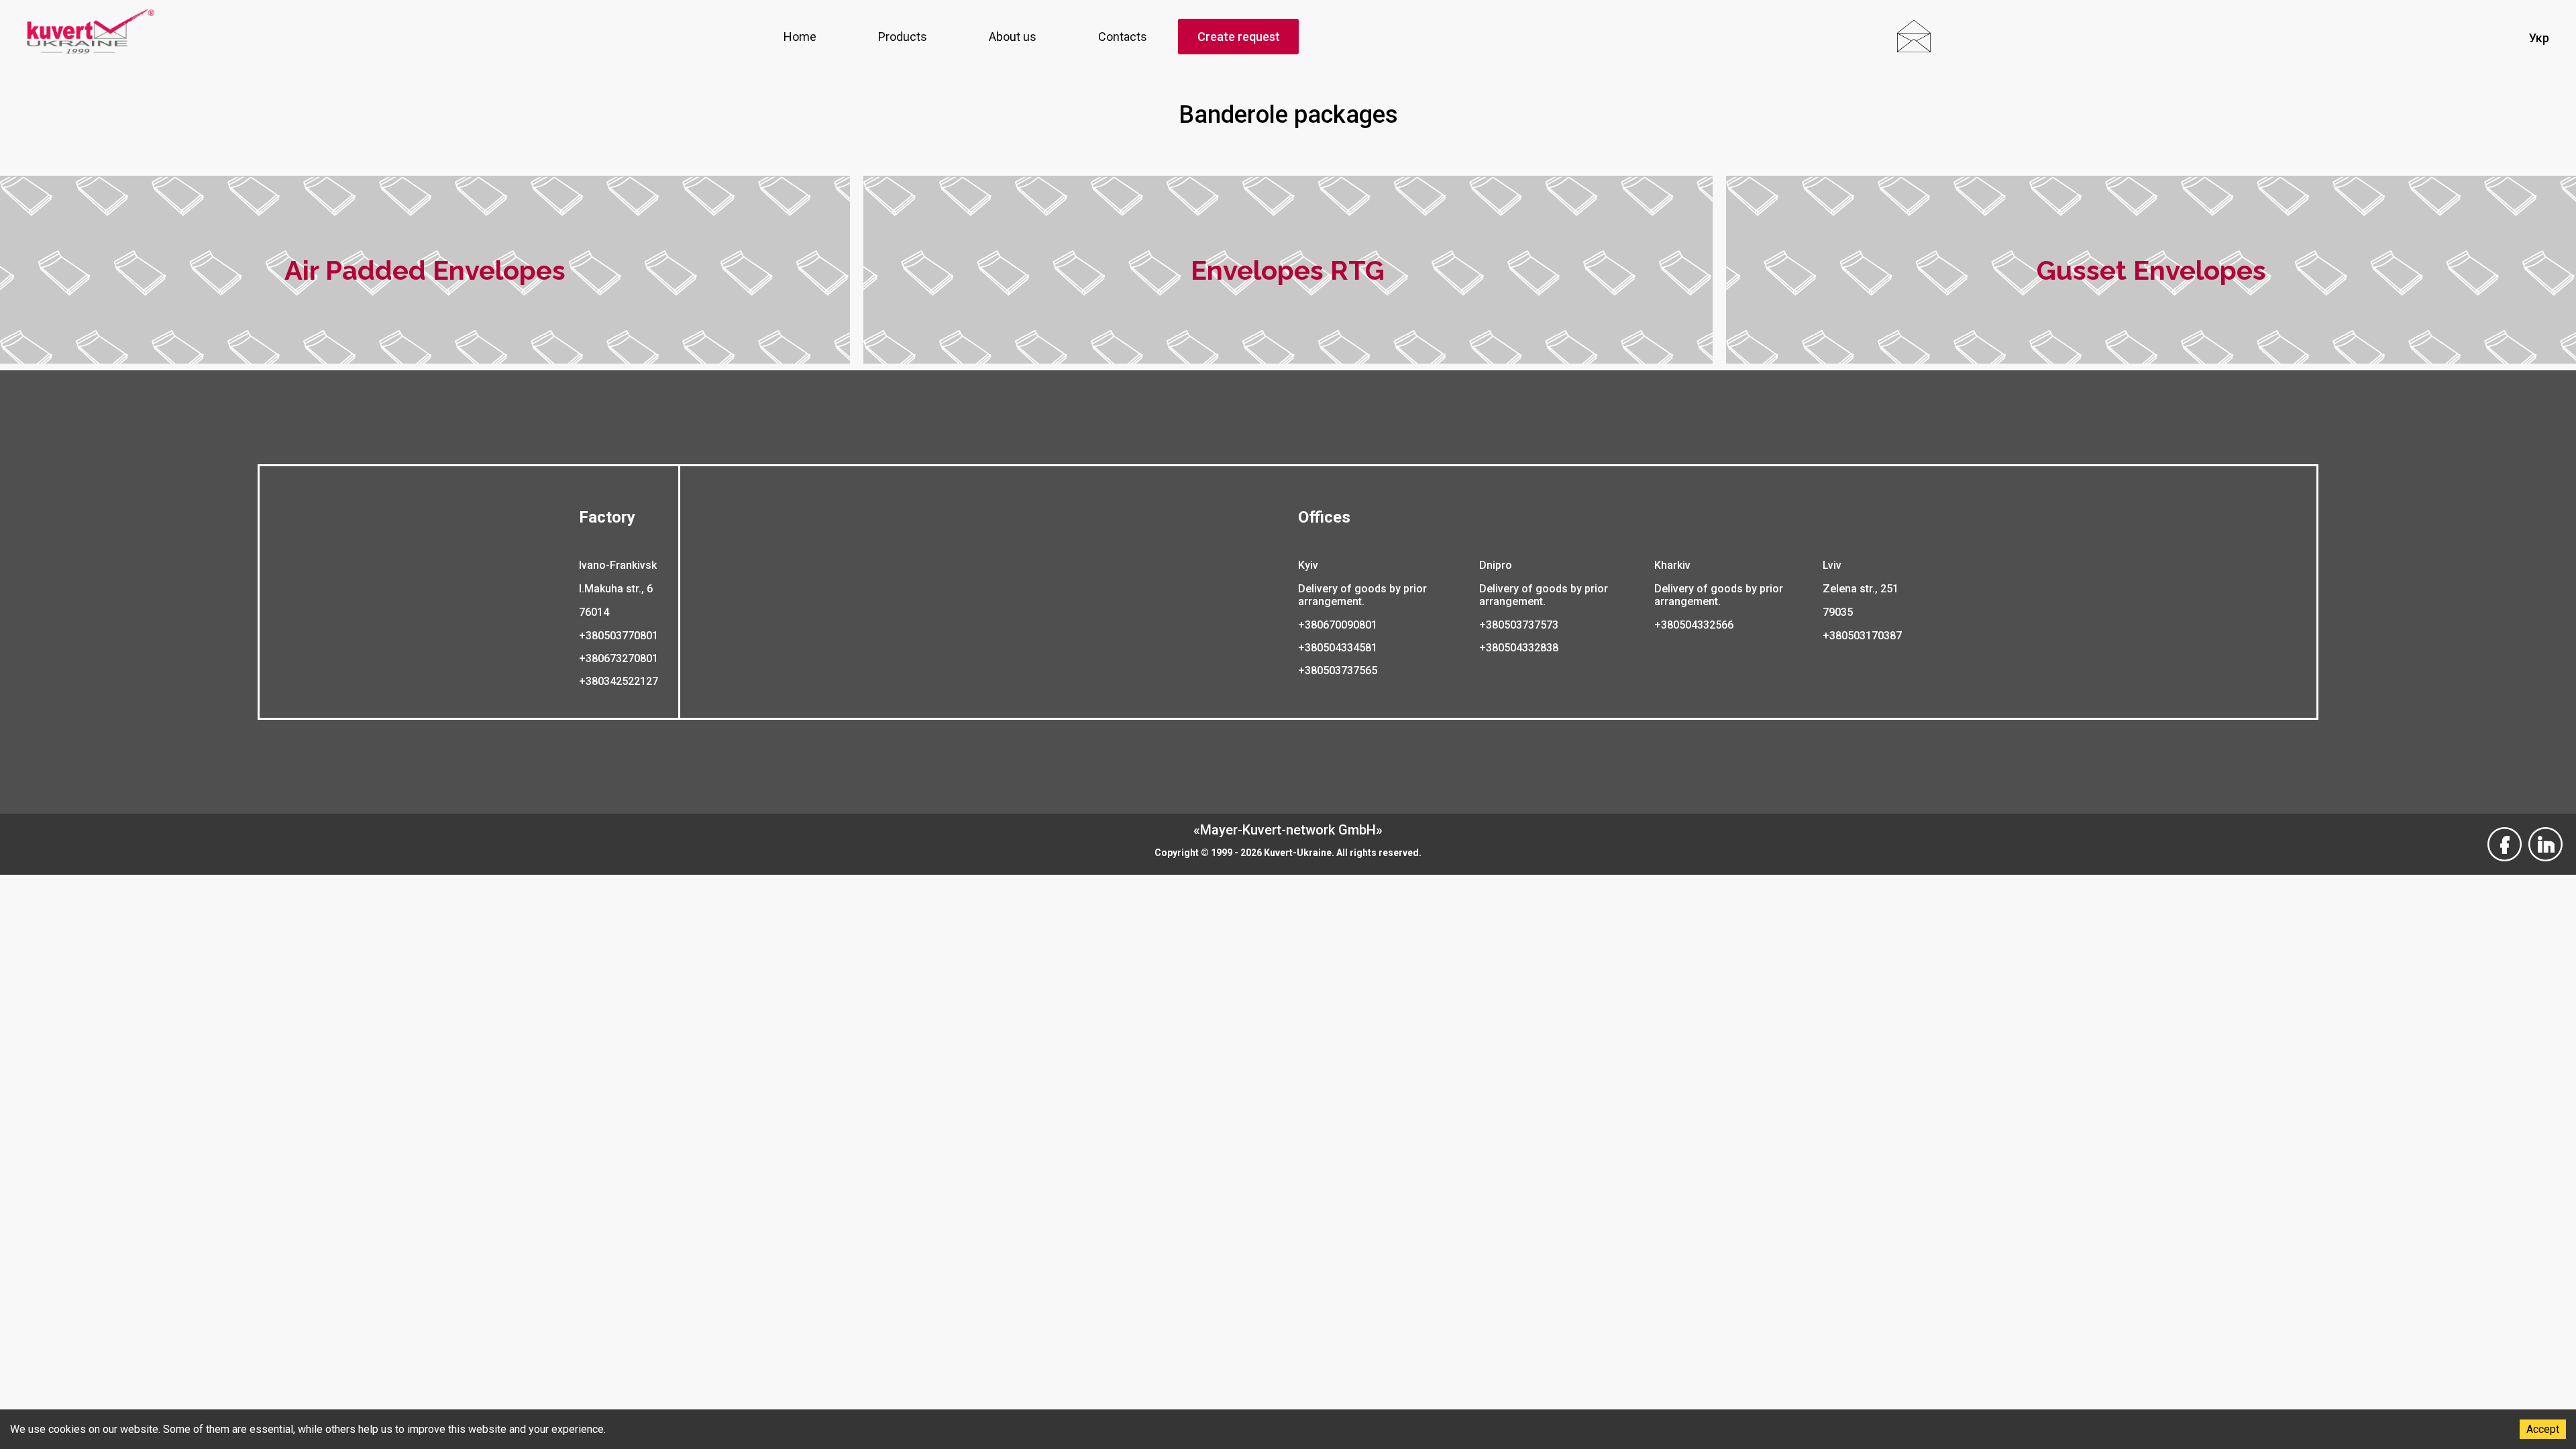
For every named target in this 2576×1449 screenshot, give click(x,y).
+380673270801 (619, 658)
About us (1013, 37)
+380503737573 (1519, 625)
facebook (2505, 835)
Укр (2539, 38)
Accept (2543, 1429)
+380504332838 (1519, 648)
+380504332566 (1694, 625)
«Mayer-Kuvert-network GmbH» (1288, 830)
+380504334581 (1338, 648)
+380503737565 (1338, 670)
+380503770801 (619, 636)
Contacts (1123, 37)
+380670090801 (1338, 625)
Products (903, 37)
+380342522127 (619, 681)
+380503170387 (1862, 636)
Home (800, 37)
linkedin (2545, 835)
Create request (1239, 37)
